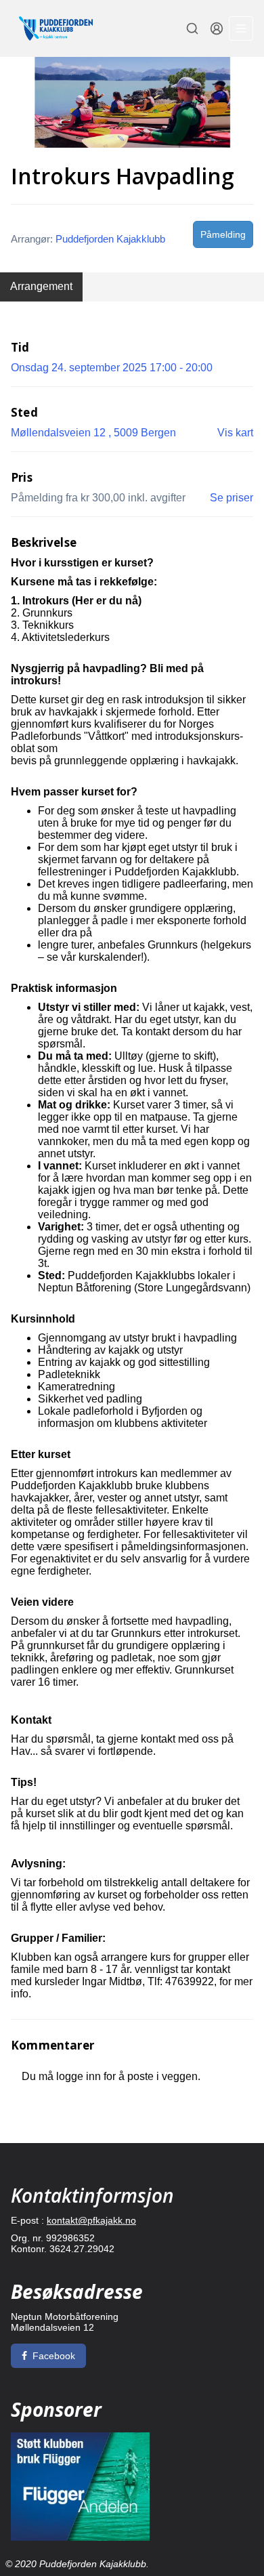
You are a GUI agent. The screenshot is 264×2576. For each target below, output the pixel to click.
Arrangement (41, 286)
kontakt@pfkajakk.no (91, 2220)
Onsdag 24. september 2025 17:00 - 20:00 (112, 368)
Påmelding (223, 234)
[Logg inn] (217, 28)
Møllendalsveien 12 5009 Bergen (93, 433)
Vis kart (235, 433)
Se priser (232, 498)
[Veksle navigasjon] (241, 28)
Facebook (54, 2356)
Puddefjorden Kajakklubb (110, 239)
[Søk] (192, 28)
